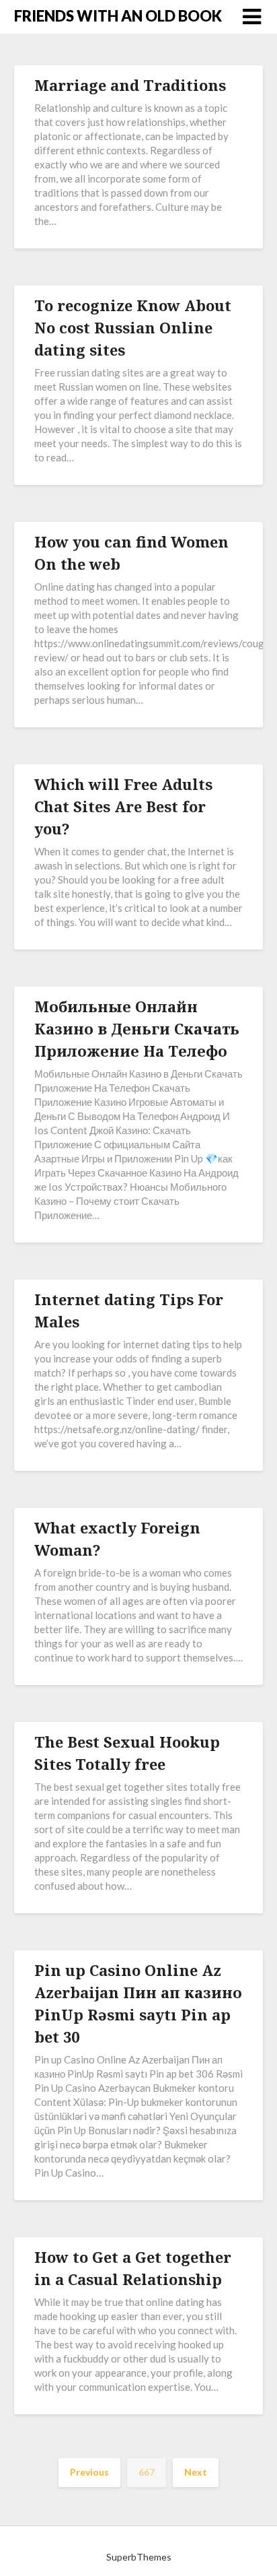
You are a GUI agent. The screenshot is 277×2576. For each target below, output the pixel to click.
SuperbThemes (139, 2557)
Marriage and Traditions (130, 85)
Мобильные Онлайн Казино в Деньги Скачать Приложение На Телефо (137, 1028)
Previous (89, 2472)
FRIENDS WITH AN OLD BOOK (118, 16)
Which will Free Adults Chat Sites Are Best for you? (123, 806)
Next (196, 2472)
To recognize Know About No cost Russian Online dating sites (133, 327)
